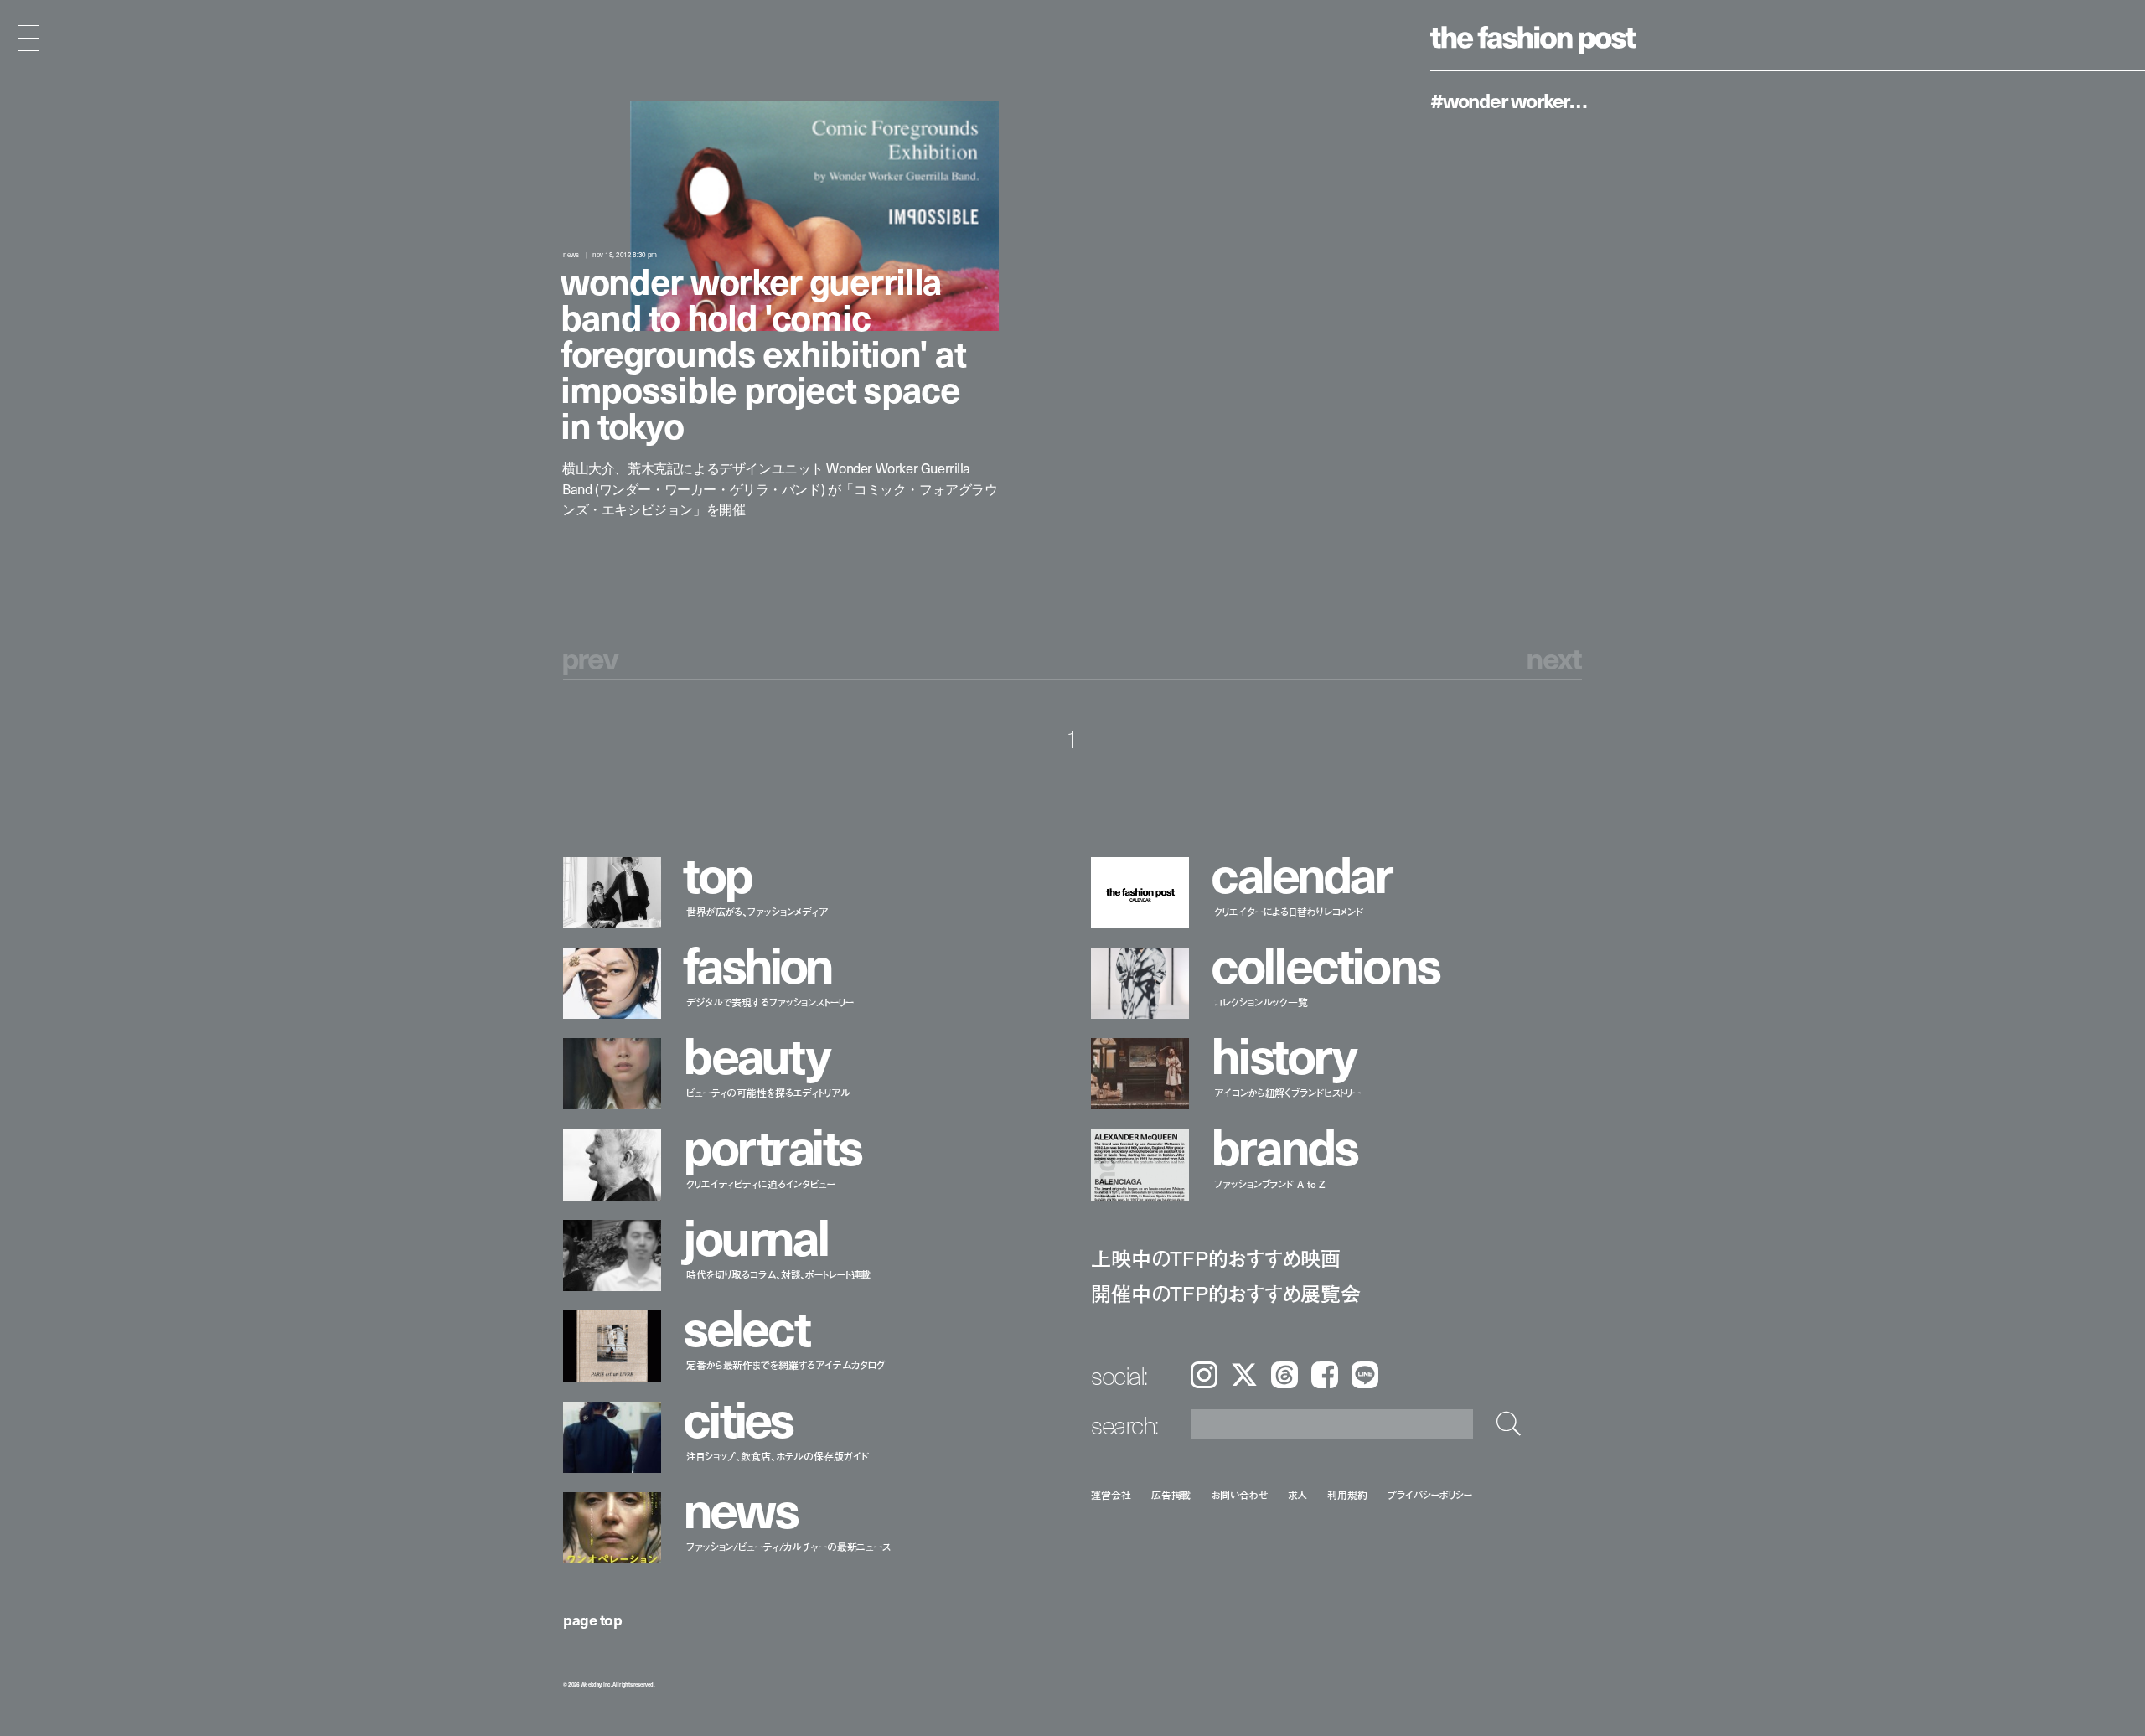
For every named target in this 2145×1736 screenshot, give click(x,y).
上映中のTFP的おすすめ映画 (1216, 1258)
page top (592, 1619)
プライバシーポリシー (1430, 1494)
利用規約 (1347, 1494)
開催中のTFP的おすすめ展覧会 (1225, 1293)
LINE (1365, 1375)
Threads (1284, 1375)
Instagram (1204, 1375)
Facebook (1325, 1375)
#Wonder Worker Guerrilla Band (1510, 100)
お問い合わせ (1239, 1494)
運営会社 (1111, 1494)
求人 (1298, 1494)
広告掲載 (1171, 1494)
